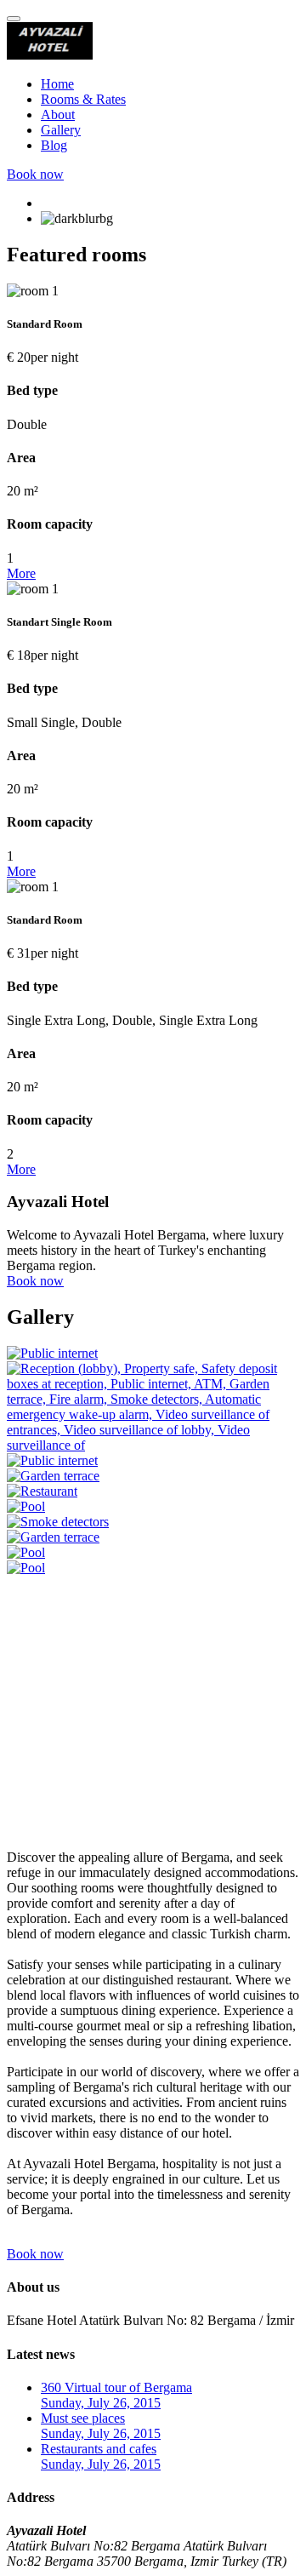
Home (57, 84)
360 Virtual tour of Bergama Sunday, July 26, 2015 (116, 2395)
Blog (54, 145)
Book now (35, 174)
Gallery (61, 130)
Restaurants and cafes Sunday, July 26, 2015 (101, 2456)
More (21, 573)
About (58, 114)
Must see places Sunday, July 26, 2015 (101, 2426)
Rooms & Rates (83, 99)
